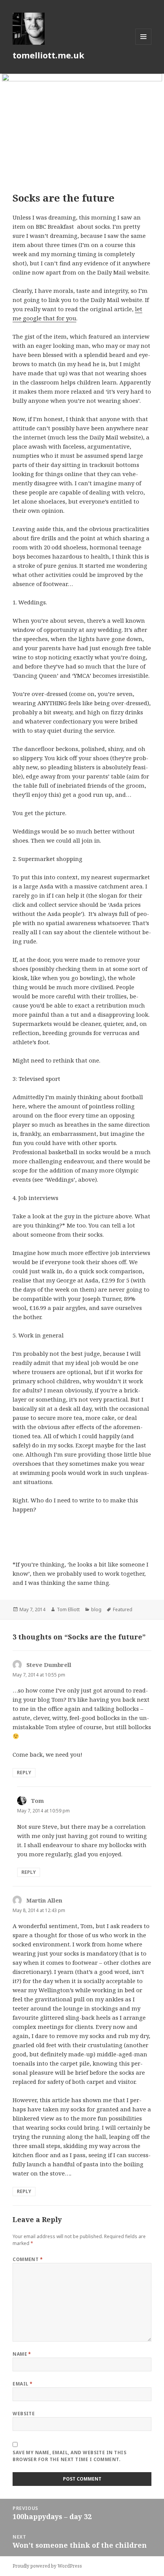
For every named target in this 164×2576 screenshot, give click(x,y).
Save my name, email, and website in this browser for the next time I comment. (69, 2456)
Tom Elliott (68, 1609)
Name (22, 2354)
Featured (123, 1609)
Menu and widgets (144, 44)
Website (24, 2414)
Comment (28, 2259)
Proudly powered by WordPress (47, 2566)
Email (23, 2384)
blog (96, 1609)
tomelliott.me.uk (48, 55)
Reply (24, 1773)
